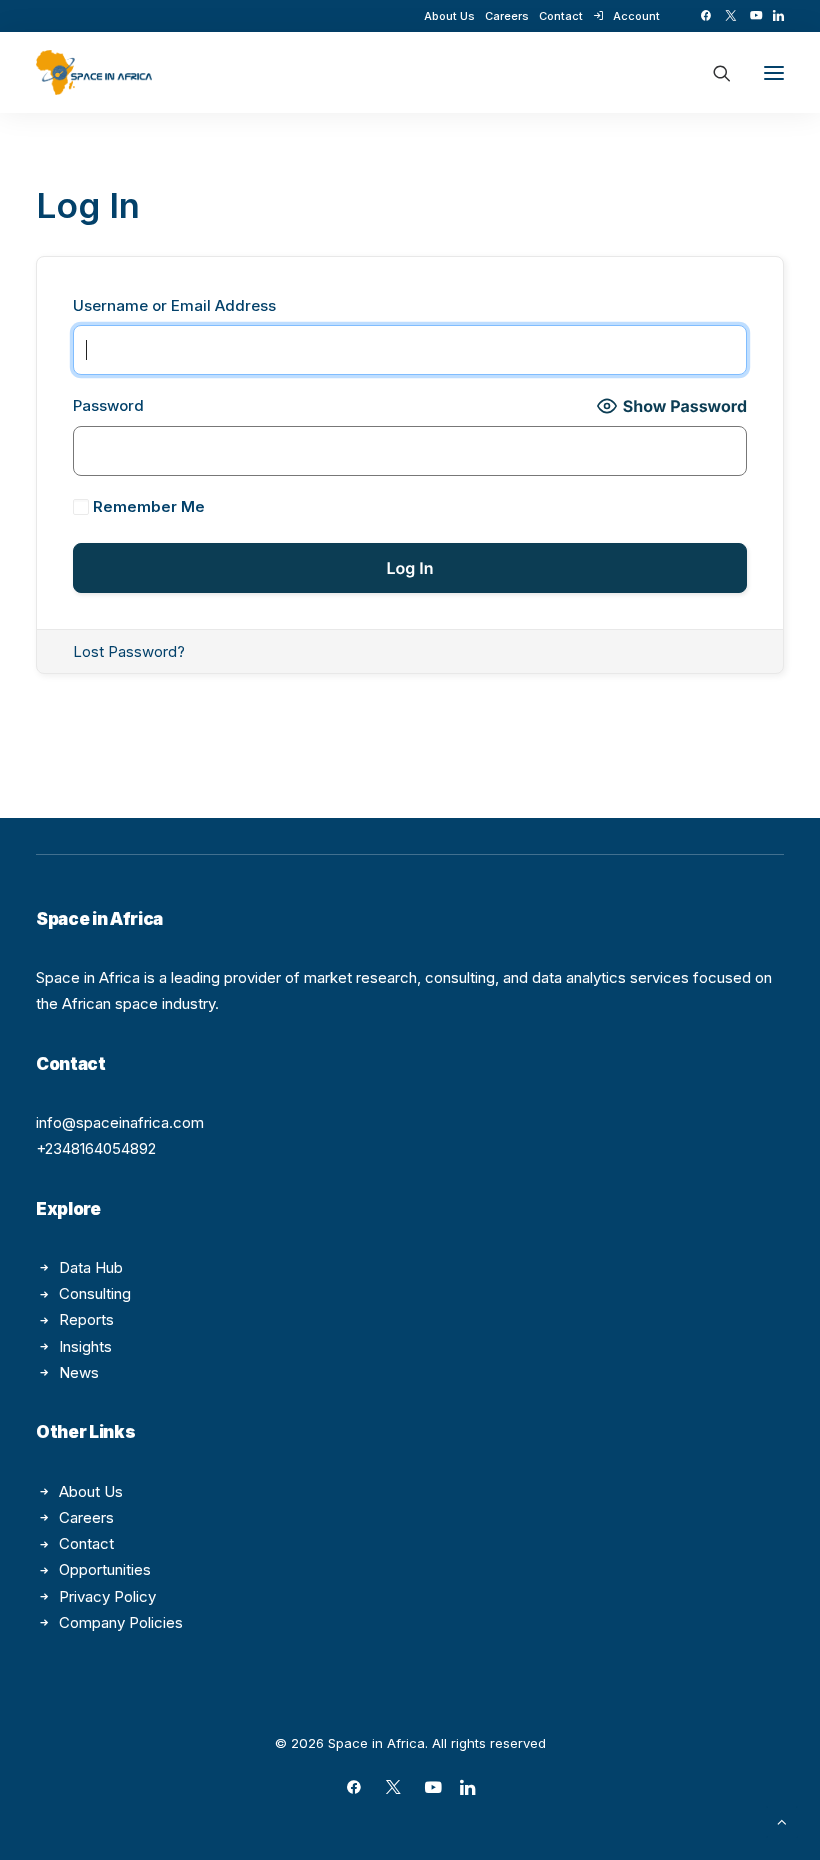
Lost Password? (129, 651)
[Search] (713, 73)
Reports (86, 1319)
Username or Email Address (174, 305)
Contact (561, 16)
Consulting (95, 1293)
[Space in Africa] (94, 72)
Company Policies (121, 1622)
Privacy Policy (107, 1596)
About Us (449, 16)
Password (108, 405)
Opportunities (105, 1569)
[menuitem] (449, 16)
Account (636, 16)
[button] (705, 15)
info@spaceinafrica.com (120, 1122)
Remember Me (147, 506)
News (79, 1372)
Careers (507, 16)
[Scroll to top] (782, 1820)
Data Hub (91, 1267)
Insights (85, 1346)
